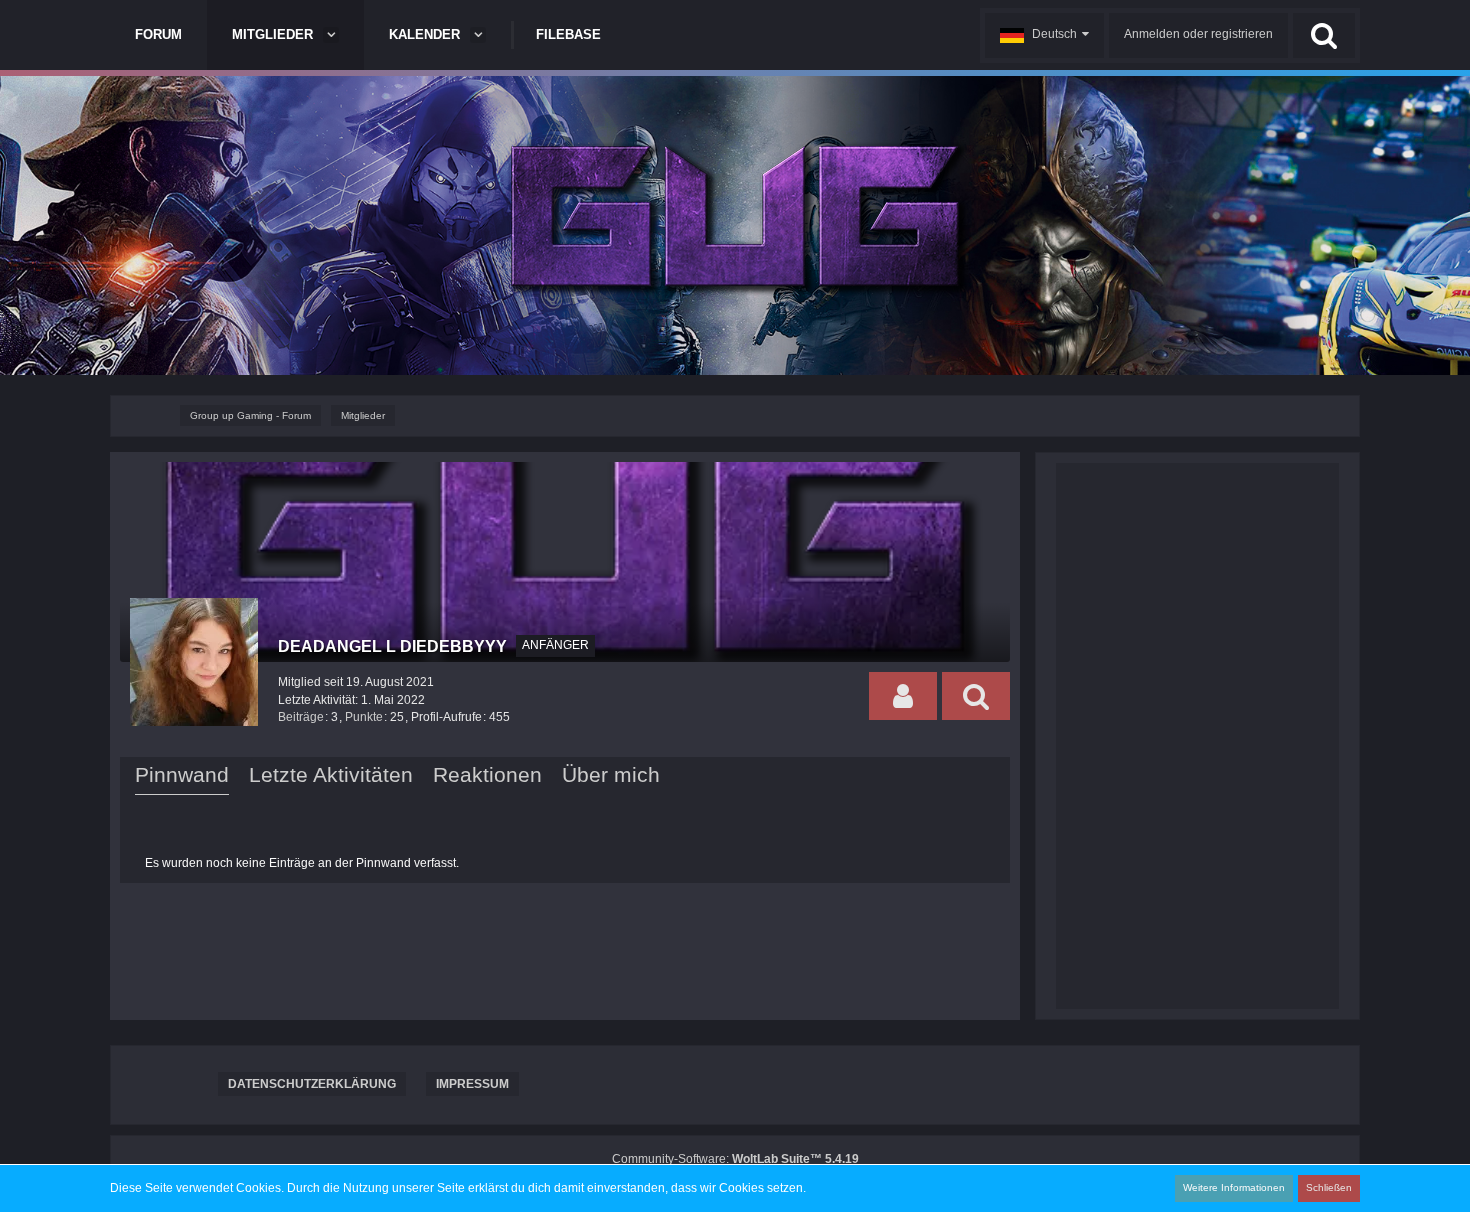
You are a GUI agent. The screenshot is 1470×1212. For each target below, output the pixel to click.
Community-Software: (735, 1159)
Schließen (1329, 1187)
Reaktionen (487, 774)
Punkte (364, 717)
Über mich (611, 774)
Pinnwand (182, 774)
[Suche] (1324, 35)
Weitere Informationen (1234, 1187)
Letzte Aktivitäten (331, 774)
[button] (1044, 35)
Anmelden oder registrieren (1198, 34)
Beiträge (301, 717)
